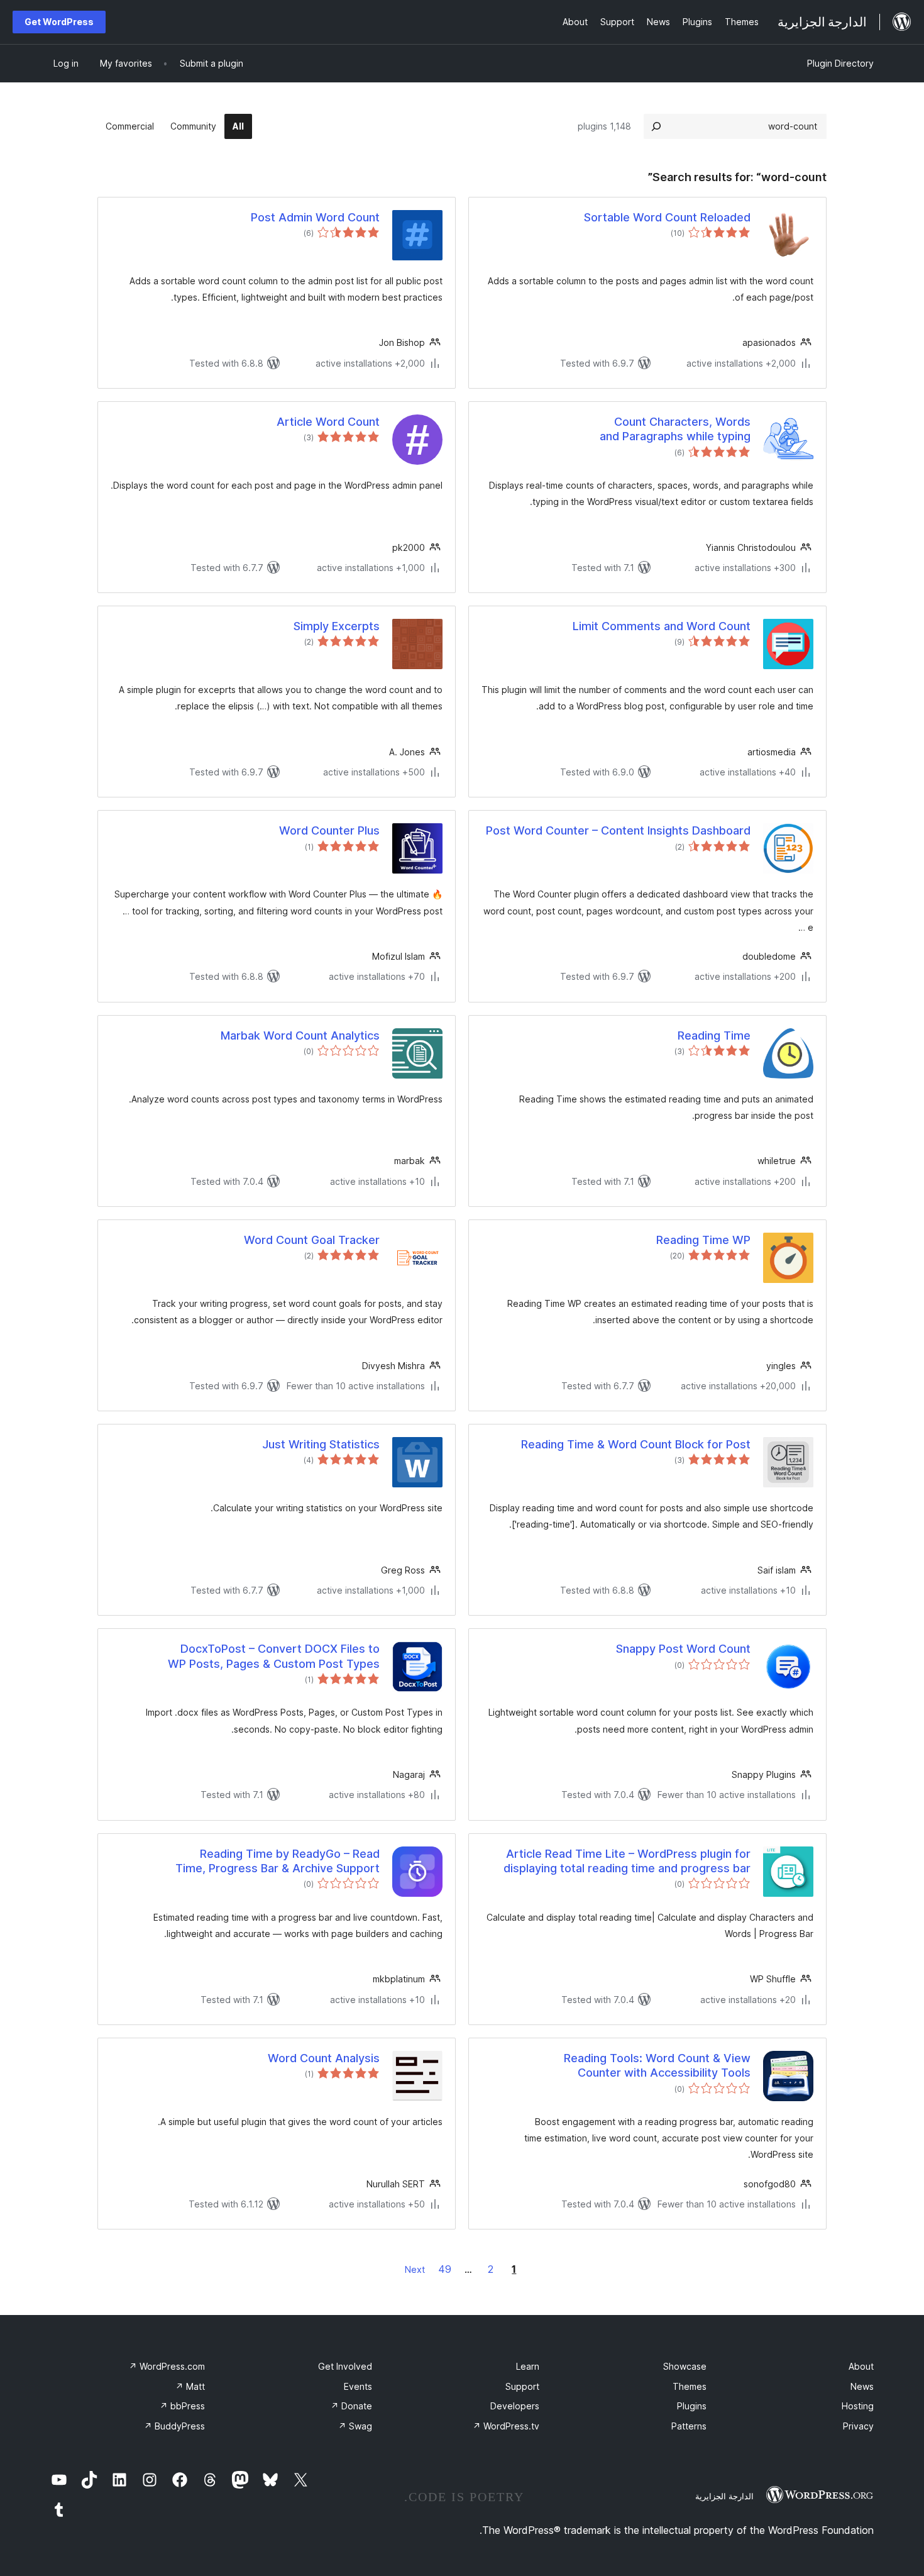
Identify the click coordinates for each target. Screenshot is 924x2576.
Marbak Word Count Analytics (300, 1035)
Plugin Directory (840, 63)
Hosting (858, 2406)
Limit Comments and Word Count (662, 626)
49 (445, 2269)
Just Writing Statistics (321, 1444)
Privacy (858, 2426)
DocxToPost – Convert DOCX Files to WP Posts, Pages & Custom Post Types (274, 1656)
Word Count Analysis (324, 2058)
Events (358, 2386)
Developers (515, 2406)
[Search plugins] (656, 126)
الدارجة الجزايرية (724, 2496)
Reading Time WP (703, 1240)
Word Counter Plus (329, 830)
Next (415, 2269)
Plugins (692, 2406)
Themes (690, 2386)
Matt (190, 2386)
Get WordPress (59, 22)
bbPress (182, 2406)
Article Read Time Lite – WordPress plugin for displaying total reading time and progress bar (627, 1861)
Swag (355, 2426)
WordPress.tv (506, 2426)
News (862, 2386)
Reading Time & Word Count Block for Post (636, 1444)
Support (522, 2386)
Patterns (689, 2426)
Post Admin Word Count (315, 217)
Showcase (685, 2366)
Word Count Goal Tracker (312, 1240)
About (861, 2366)
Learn (528, 2366)
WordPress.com (167, 2366)
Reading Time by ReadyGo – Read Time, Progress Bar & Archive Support (278, 1861)
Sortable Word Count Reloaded (667, 217)
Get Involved (345, 2366)
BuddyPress (174, 2426)
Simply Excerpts (337, 626)
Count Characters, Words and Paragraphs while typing (675, 429)
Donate (351, 2406)
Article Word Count (328, 422)
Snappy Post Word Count (683, 1649)
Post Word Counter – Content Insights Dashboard (618, 830)
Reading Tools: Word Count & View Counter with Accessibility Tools (657, 2065)
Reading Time (714, 1035)
